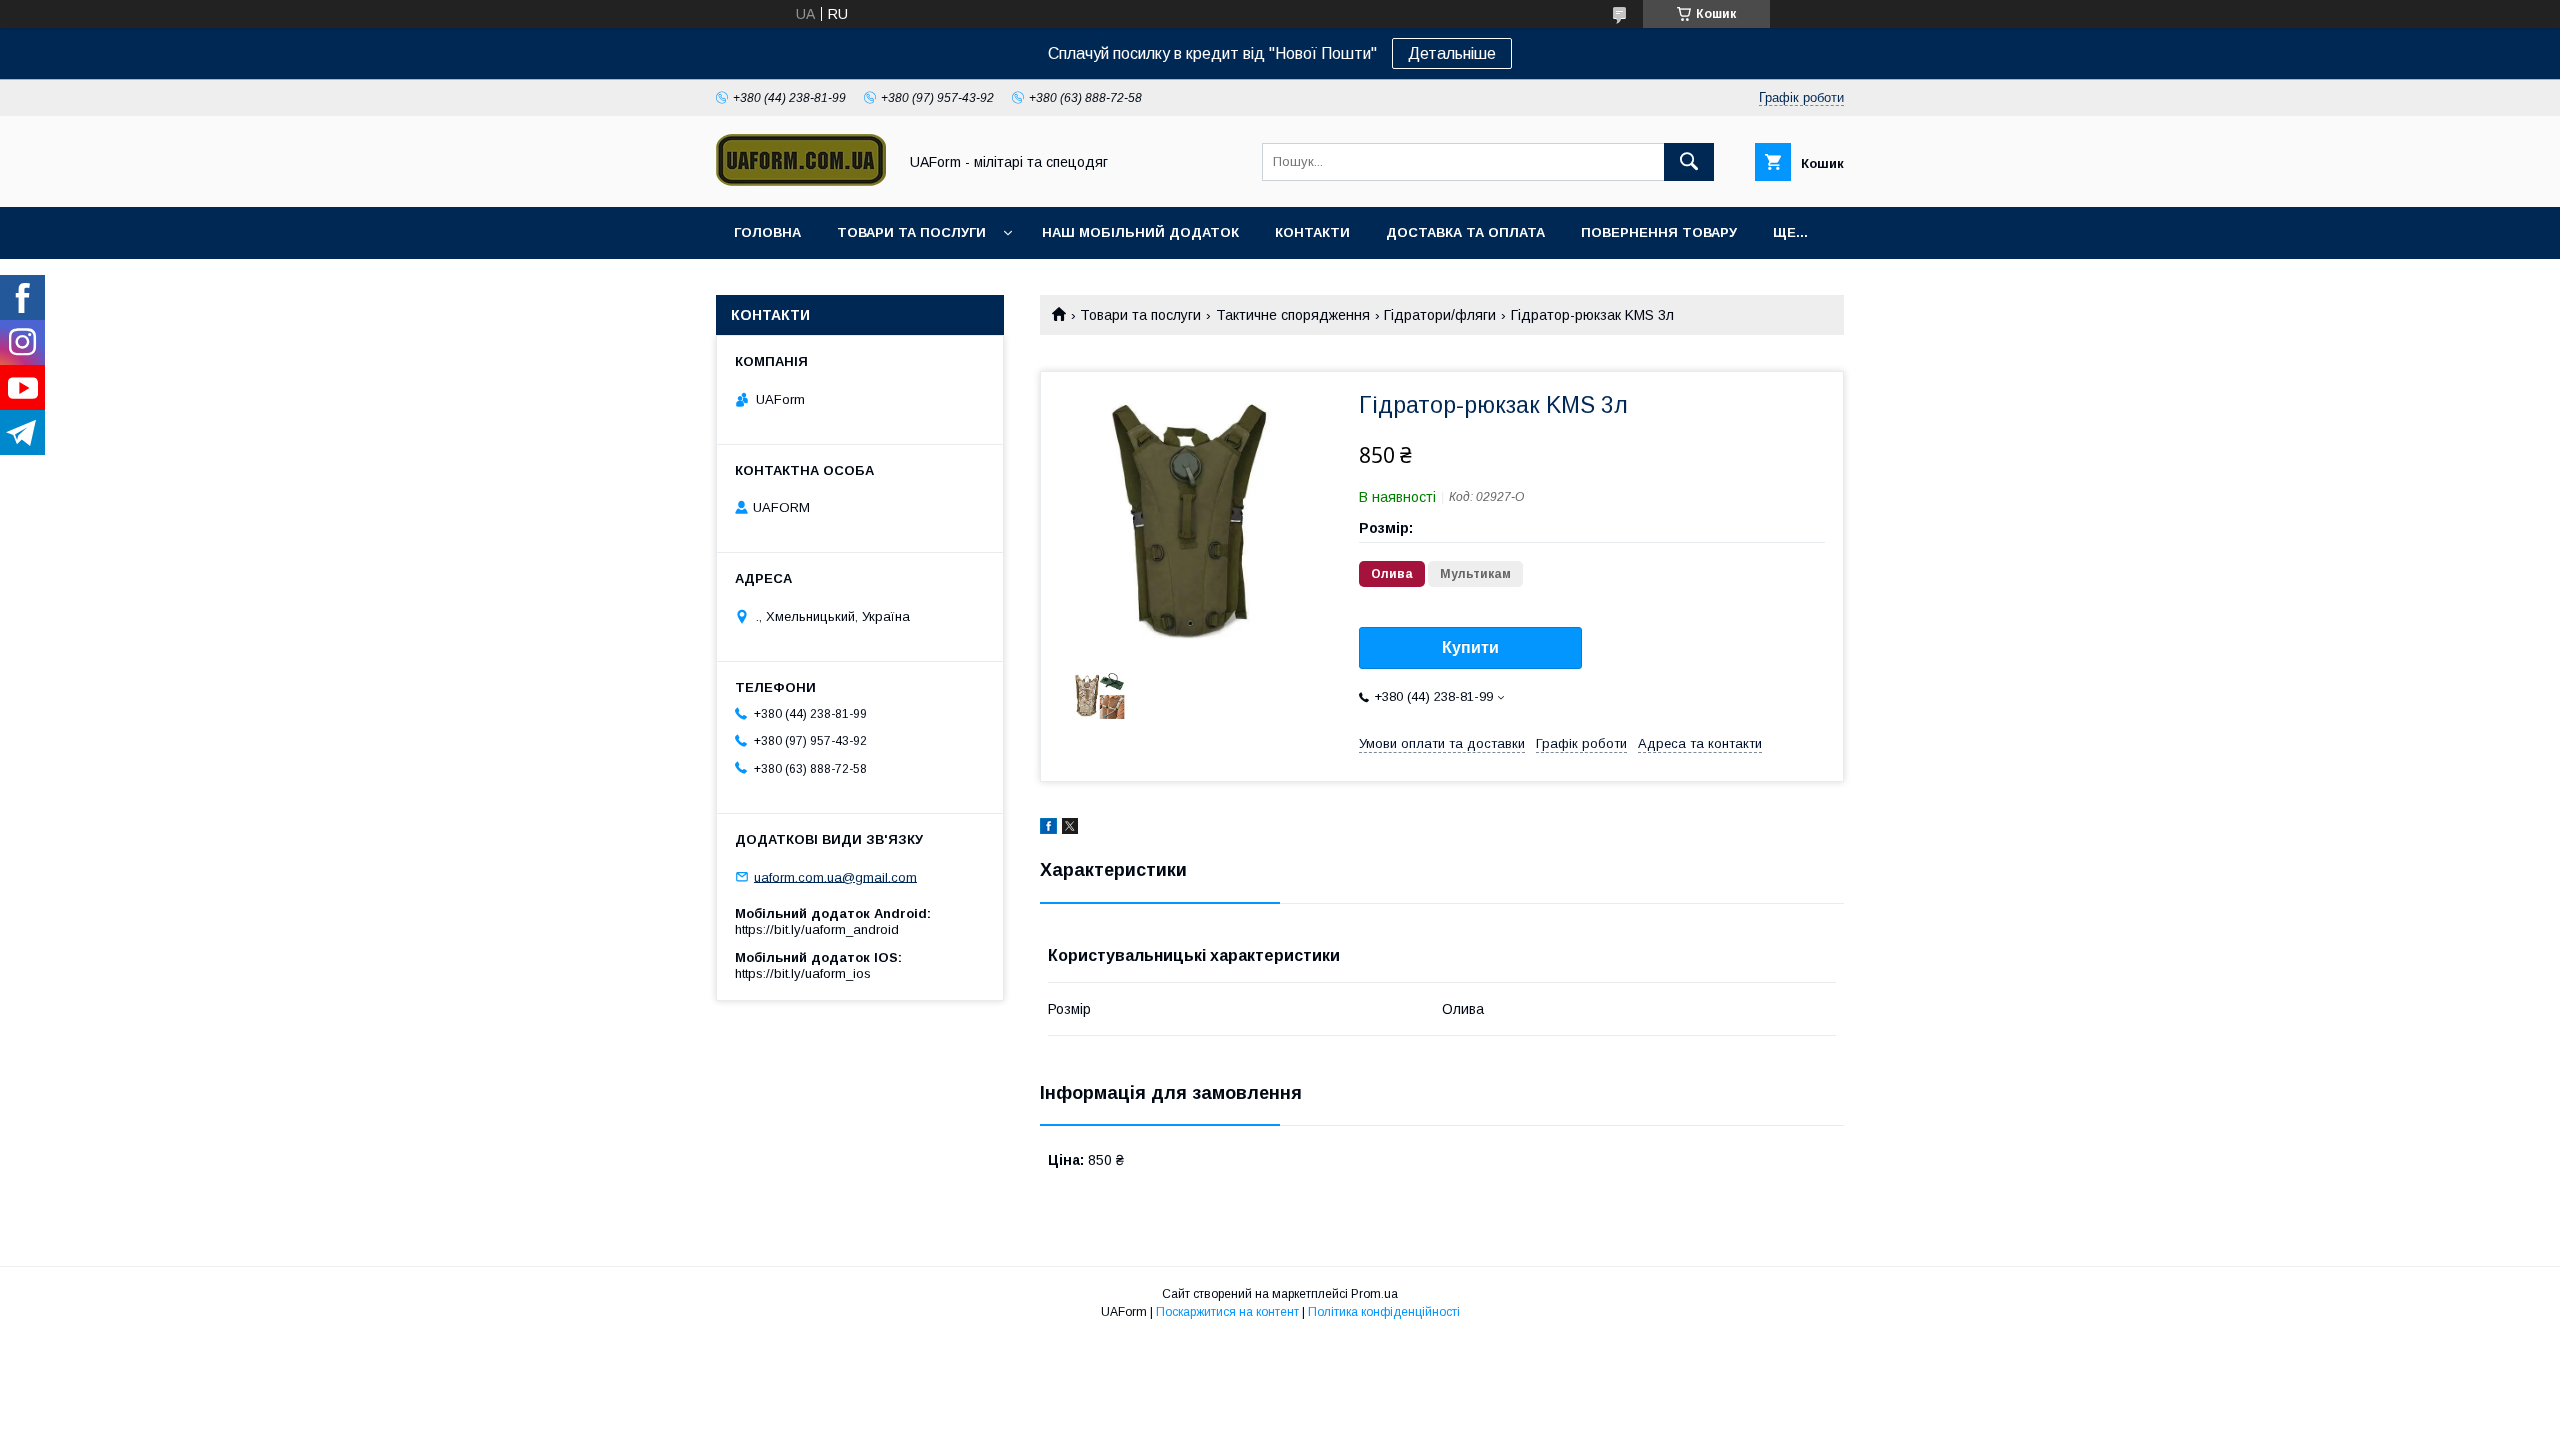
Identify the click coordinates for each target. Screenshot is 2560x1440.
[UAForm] (801, 181)
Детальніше (1452, 53)
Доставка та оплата (1465, 232)
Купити (1470, 647)
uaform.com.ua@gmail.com (835, 876)
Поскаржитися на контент (1227, 1312)
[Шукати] (1689, 162)
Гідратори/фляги (1440, 315)
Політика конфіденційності (1384, 1312)
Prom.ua (1374, 1294)
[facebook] (1048, 829)
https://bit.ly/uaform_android (817, 929)
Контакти (1312, 232)
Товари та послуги (911, 232)
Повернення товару (1659, 232)
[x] (1070, 829)
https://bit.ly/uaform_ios (803, 973)
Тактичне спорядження (1293, 315)
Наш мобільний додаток (1140, 232)
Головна (767, 232)
